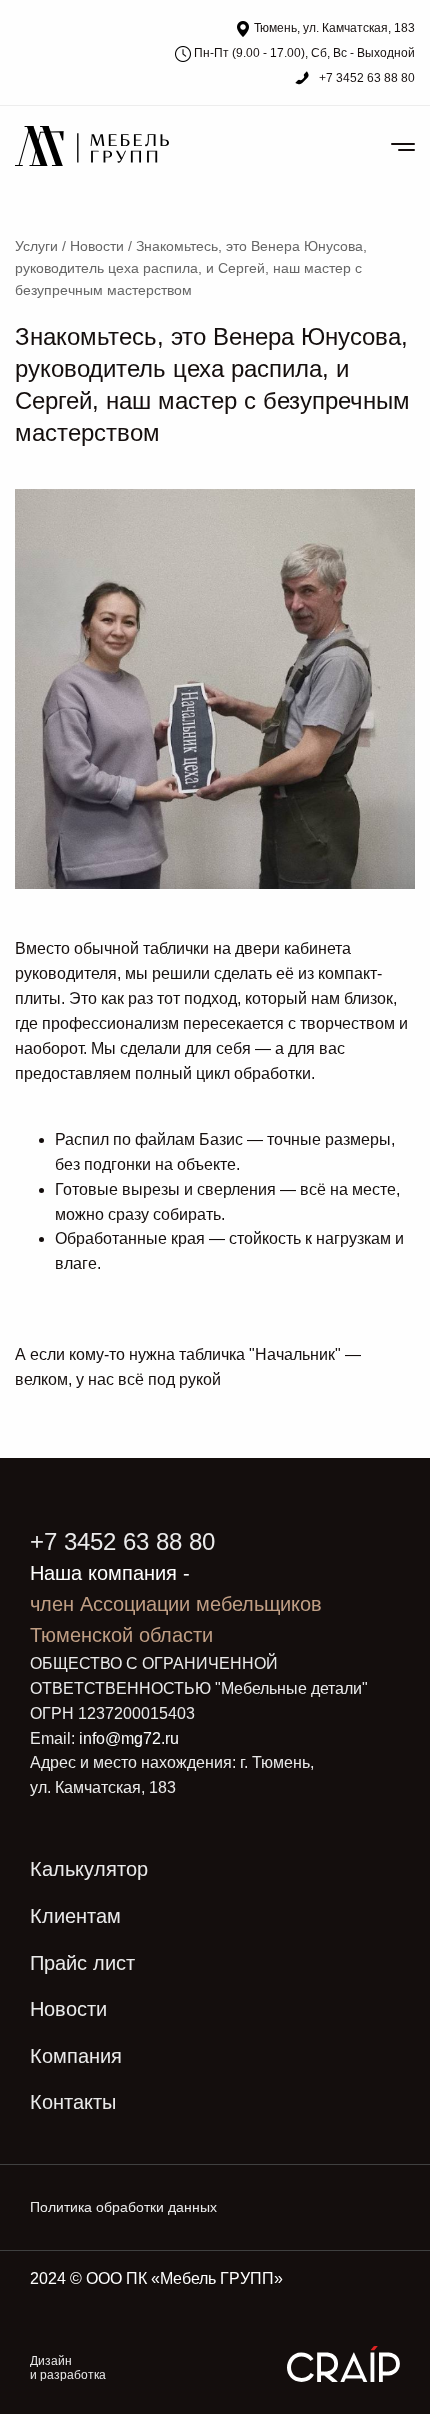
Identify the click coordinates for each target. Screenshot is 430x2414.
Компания (76, 2056)
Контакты (73, 2102)
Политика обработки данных (123, 2207)
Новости (97, 246)
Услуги (36, 246)
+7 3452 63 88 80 (365, 78)
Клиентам (75, 1916)
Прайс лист (82, 1963)
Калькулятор (89, 1869)
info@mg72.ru (129, 1738)
